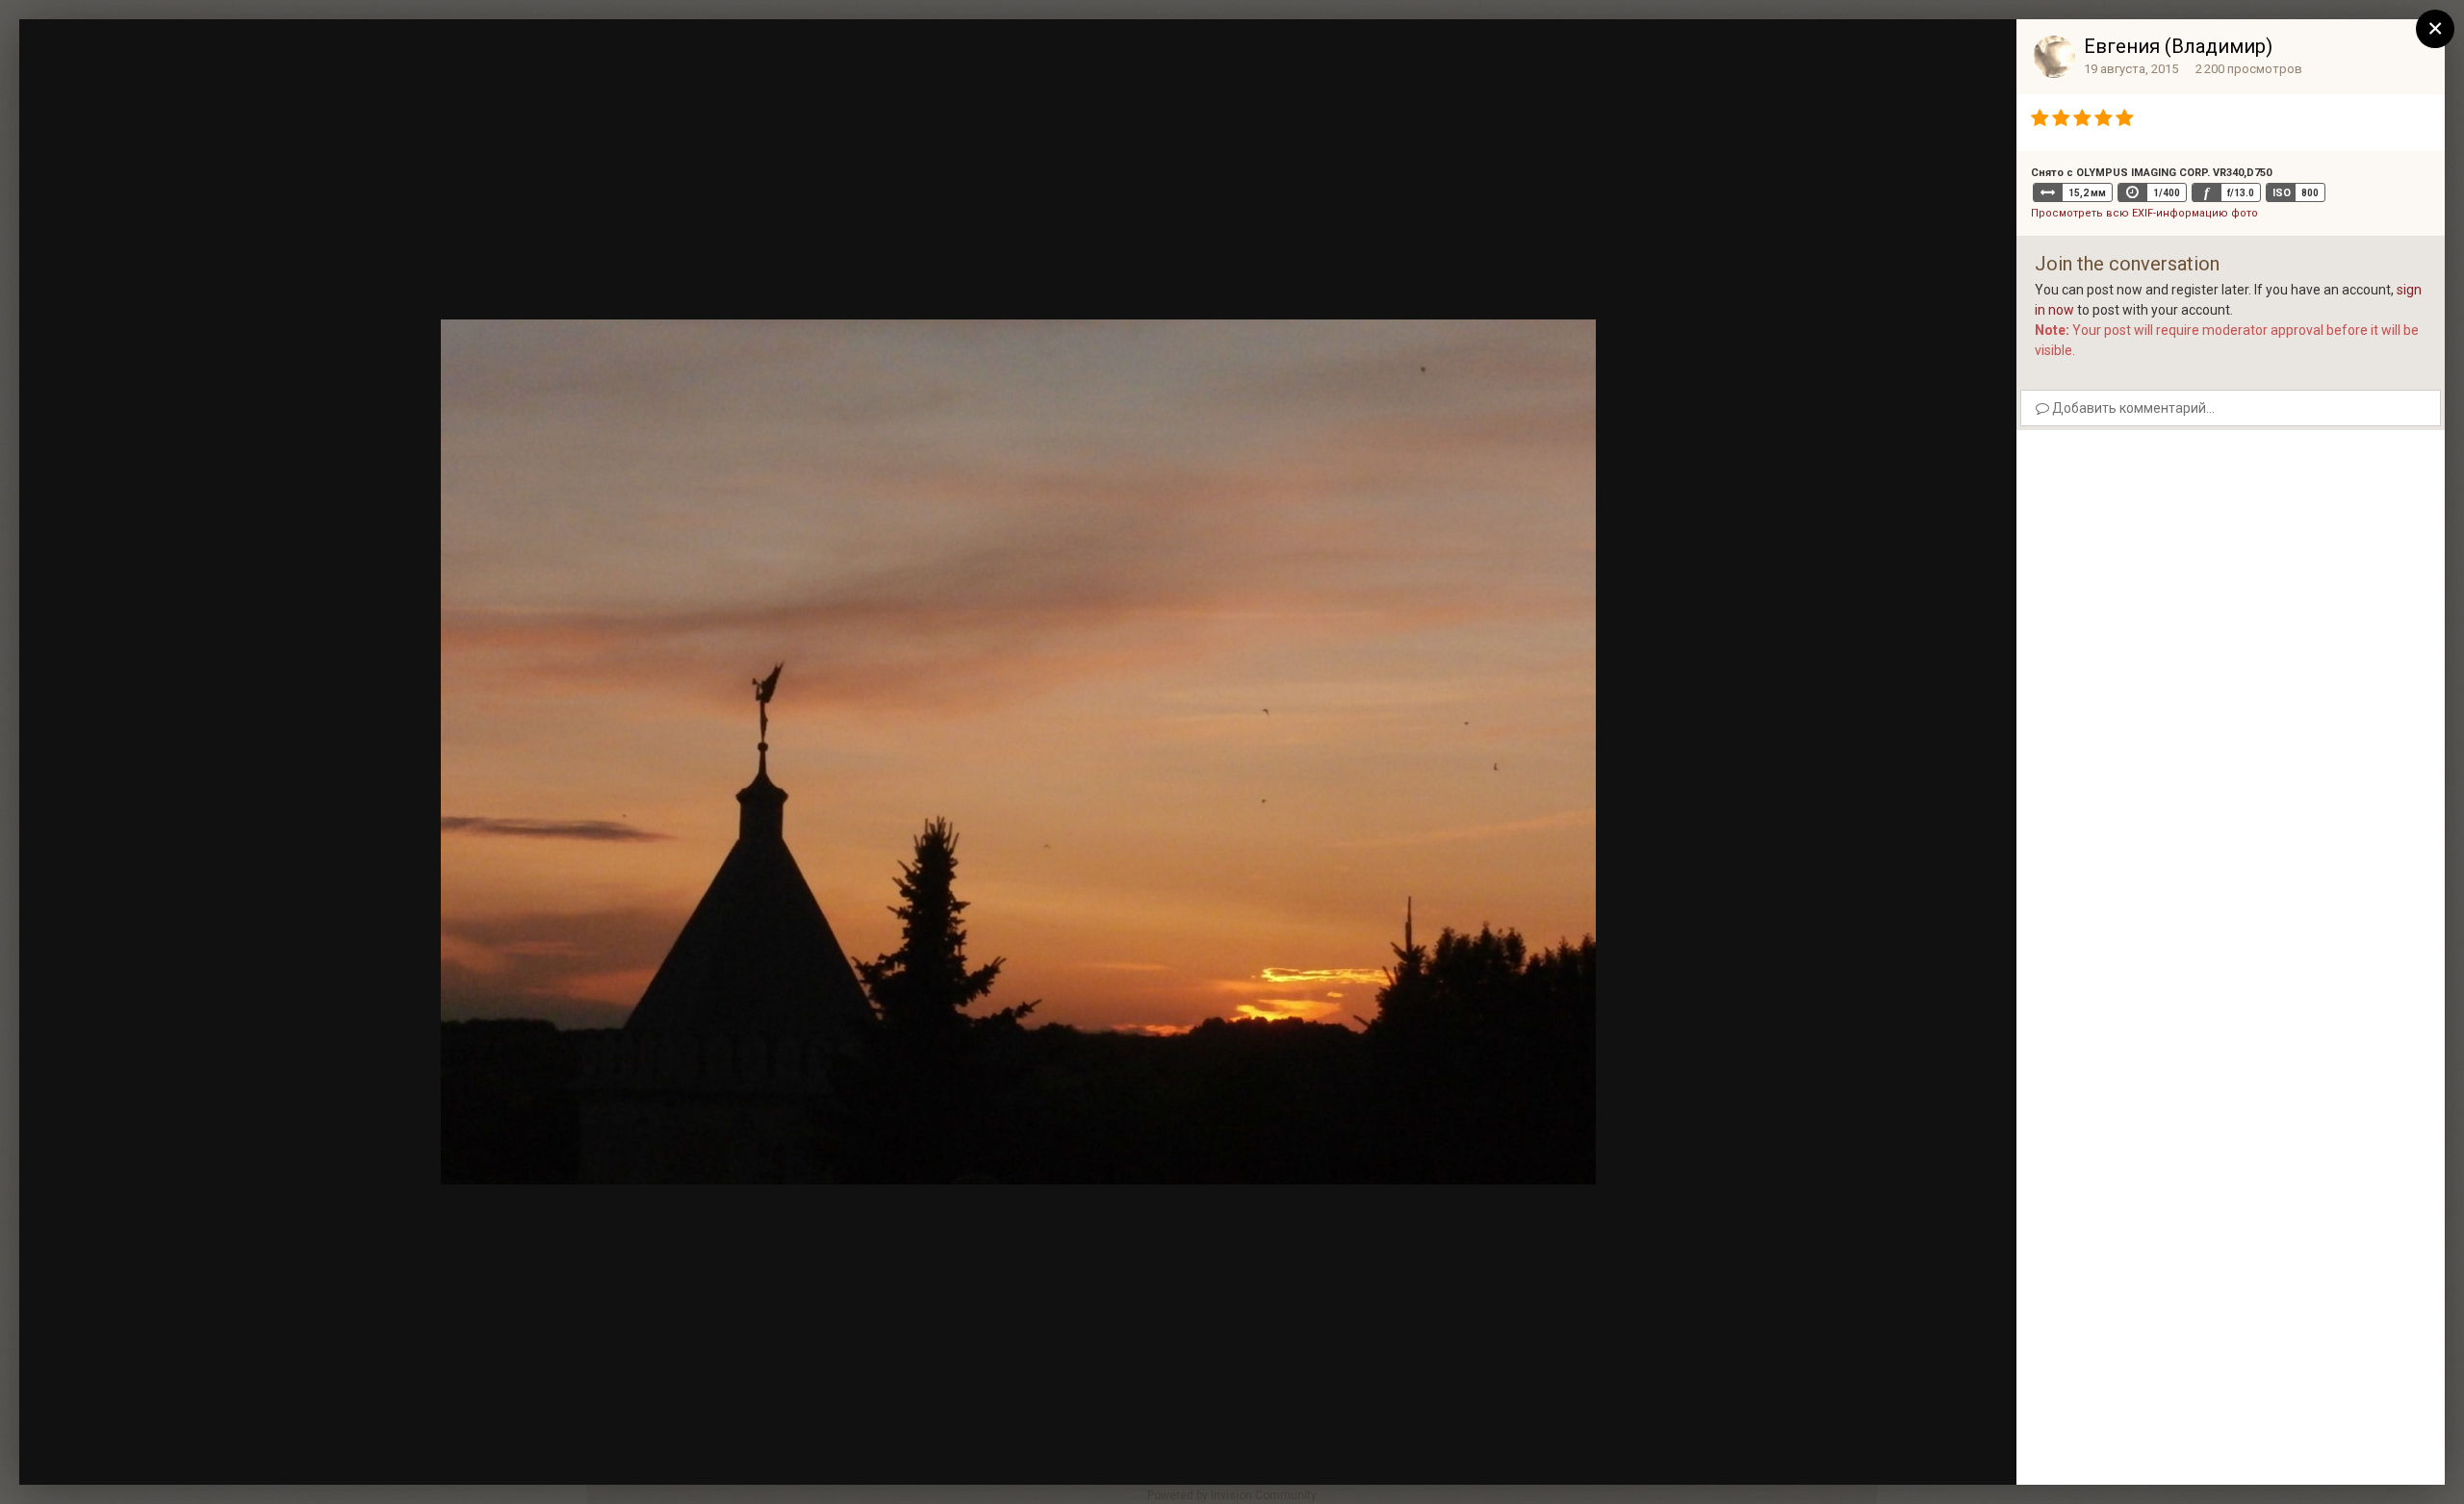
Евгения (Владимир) (2178, 46)
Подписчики (1860, 53)
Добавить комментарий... (2132, 408)
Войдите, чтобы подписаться (1713, 51)
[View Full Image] (1984, 53)
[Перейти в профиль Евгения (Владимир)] (2054, 57)
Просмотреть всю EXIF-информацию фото (2144, 213)
